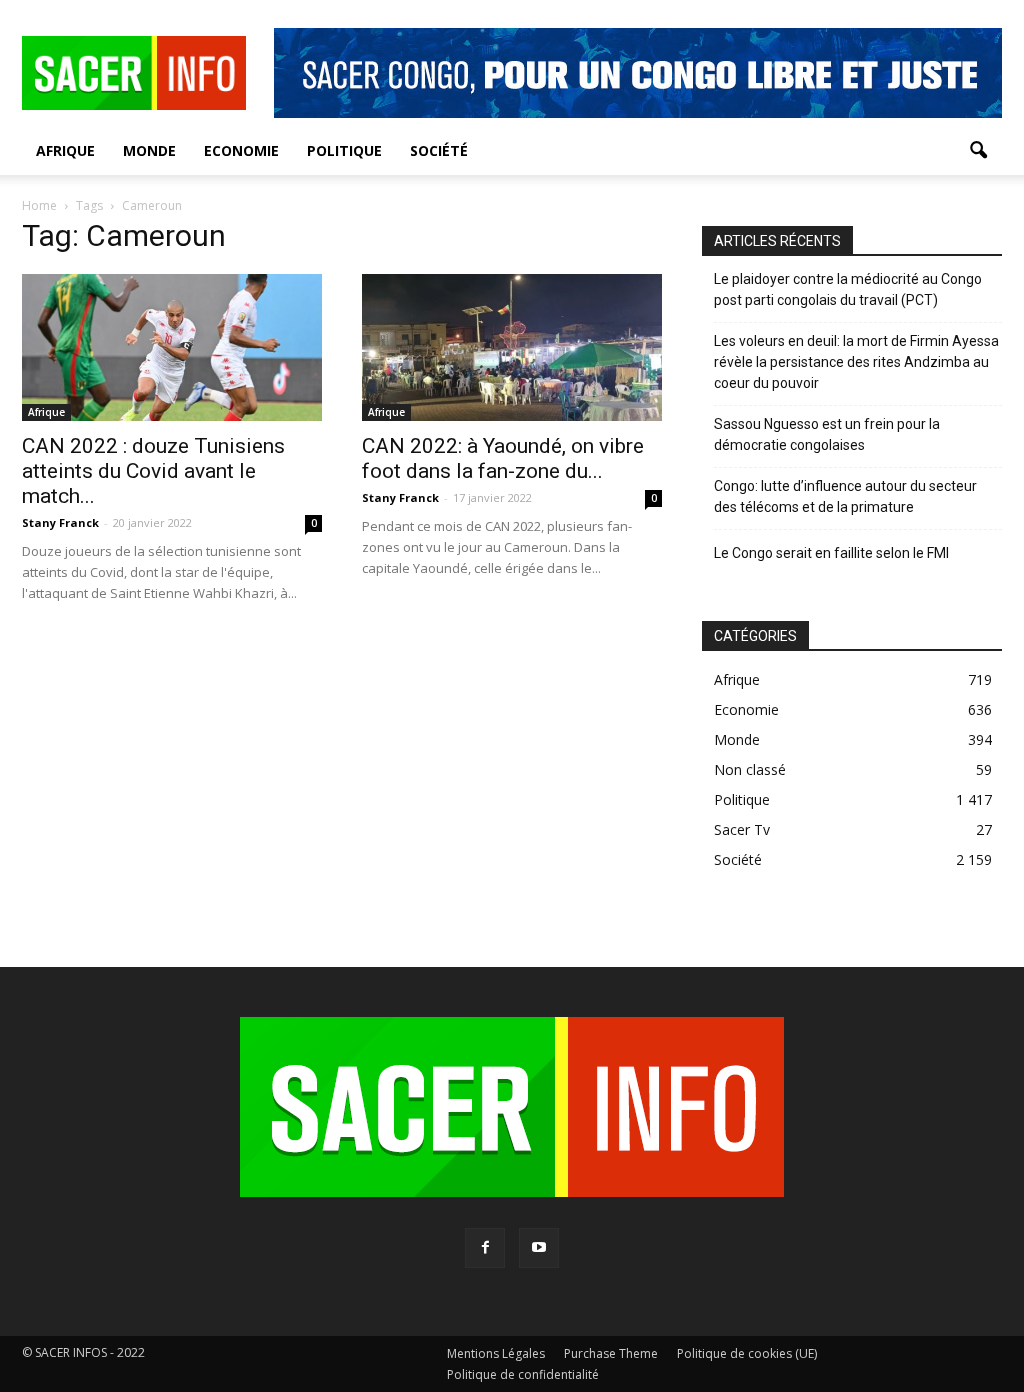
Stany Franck (60, 522)
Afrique (65, 150)
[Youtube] (539, 1248)
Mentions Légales (496, 1353)
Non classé (750, 769)
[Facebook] (485, 1248)
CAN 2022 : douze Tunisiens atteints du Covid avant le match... (153, 471)
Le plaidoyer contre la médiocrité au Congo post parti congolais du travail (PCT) (848, 289)
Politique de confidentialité (523, 1374)
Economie (241, 150)
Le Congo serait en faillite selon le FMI (831, 553)
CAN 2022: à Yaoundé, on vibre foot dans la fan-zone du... (503, 458)
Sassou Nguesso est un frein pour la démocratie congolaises (827, 434)
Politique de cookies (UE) (747, 1353)
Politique (344, 150)
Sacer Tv (742, 829)
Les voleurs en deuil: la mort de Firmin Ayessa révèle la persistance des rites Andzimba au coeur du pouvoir (856, 362)
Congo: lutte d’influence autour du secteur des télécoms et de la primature (845, 496)
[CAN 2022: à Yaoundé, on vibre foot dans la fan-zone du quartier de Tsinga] (512, 347)
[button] (978, 151)
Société (439, 150)
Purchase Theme (611, 1353)
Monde (149, 150)
